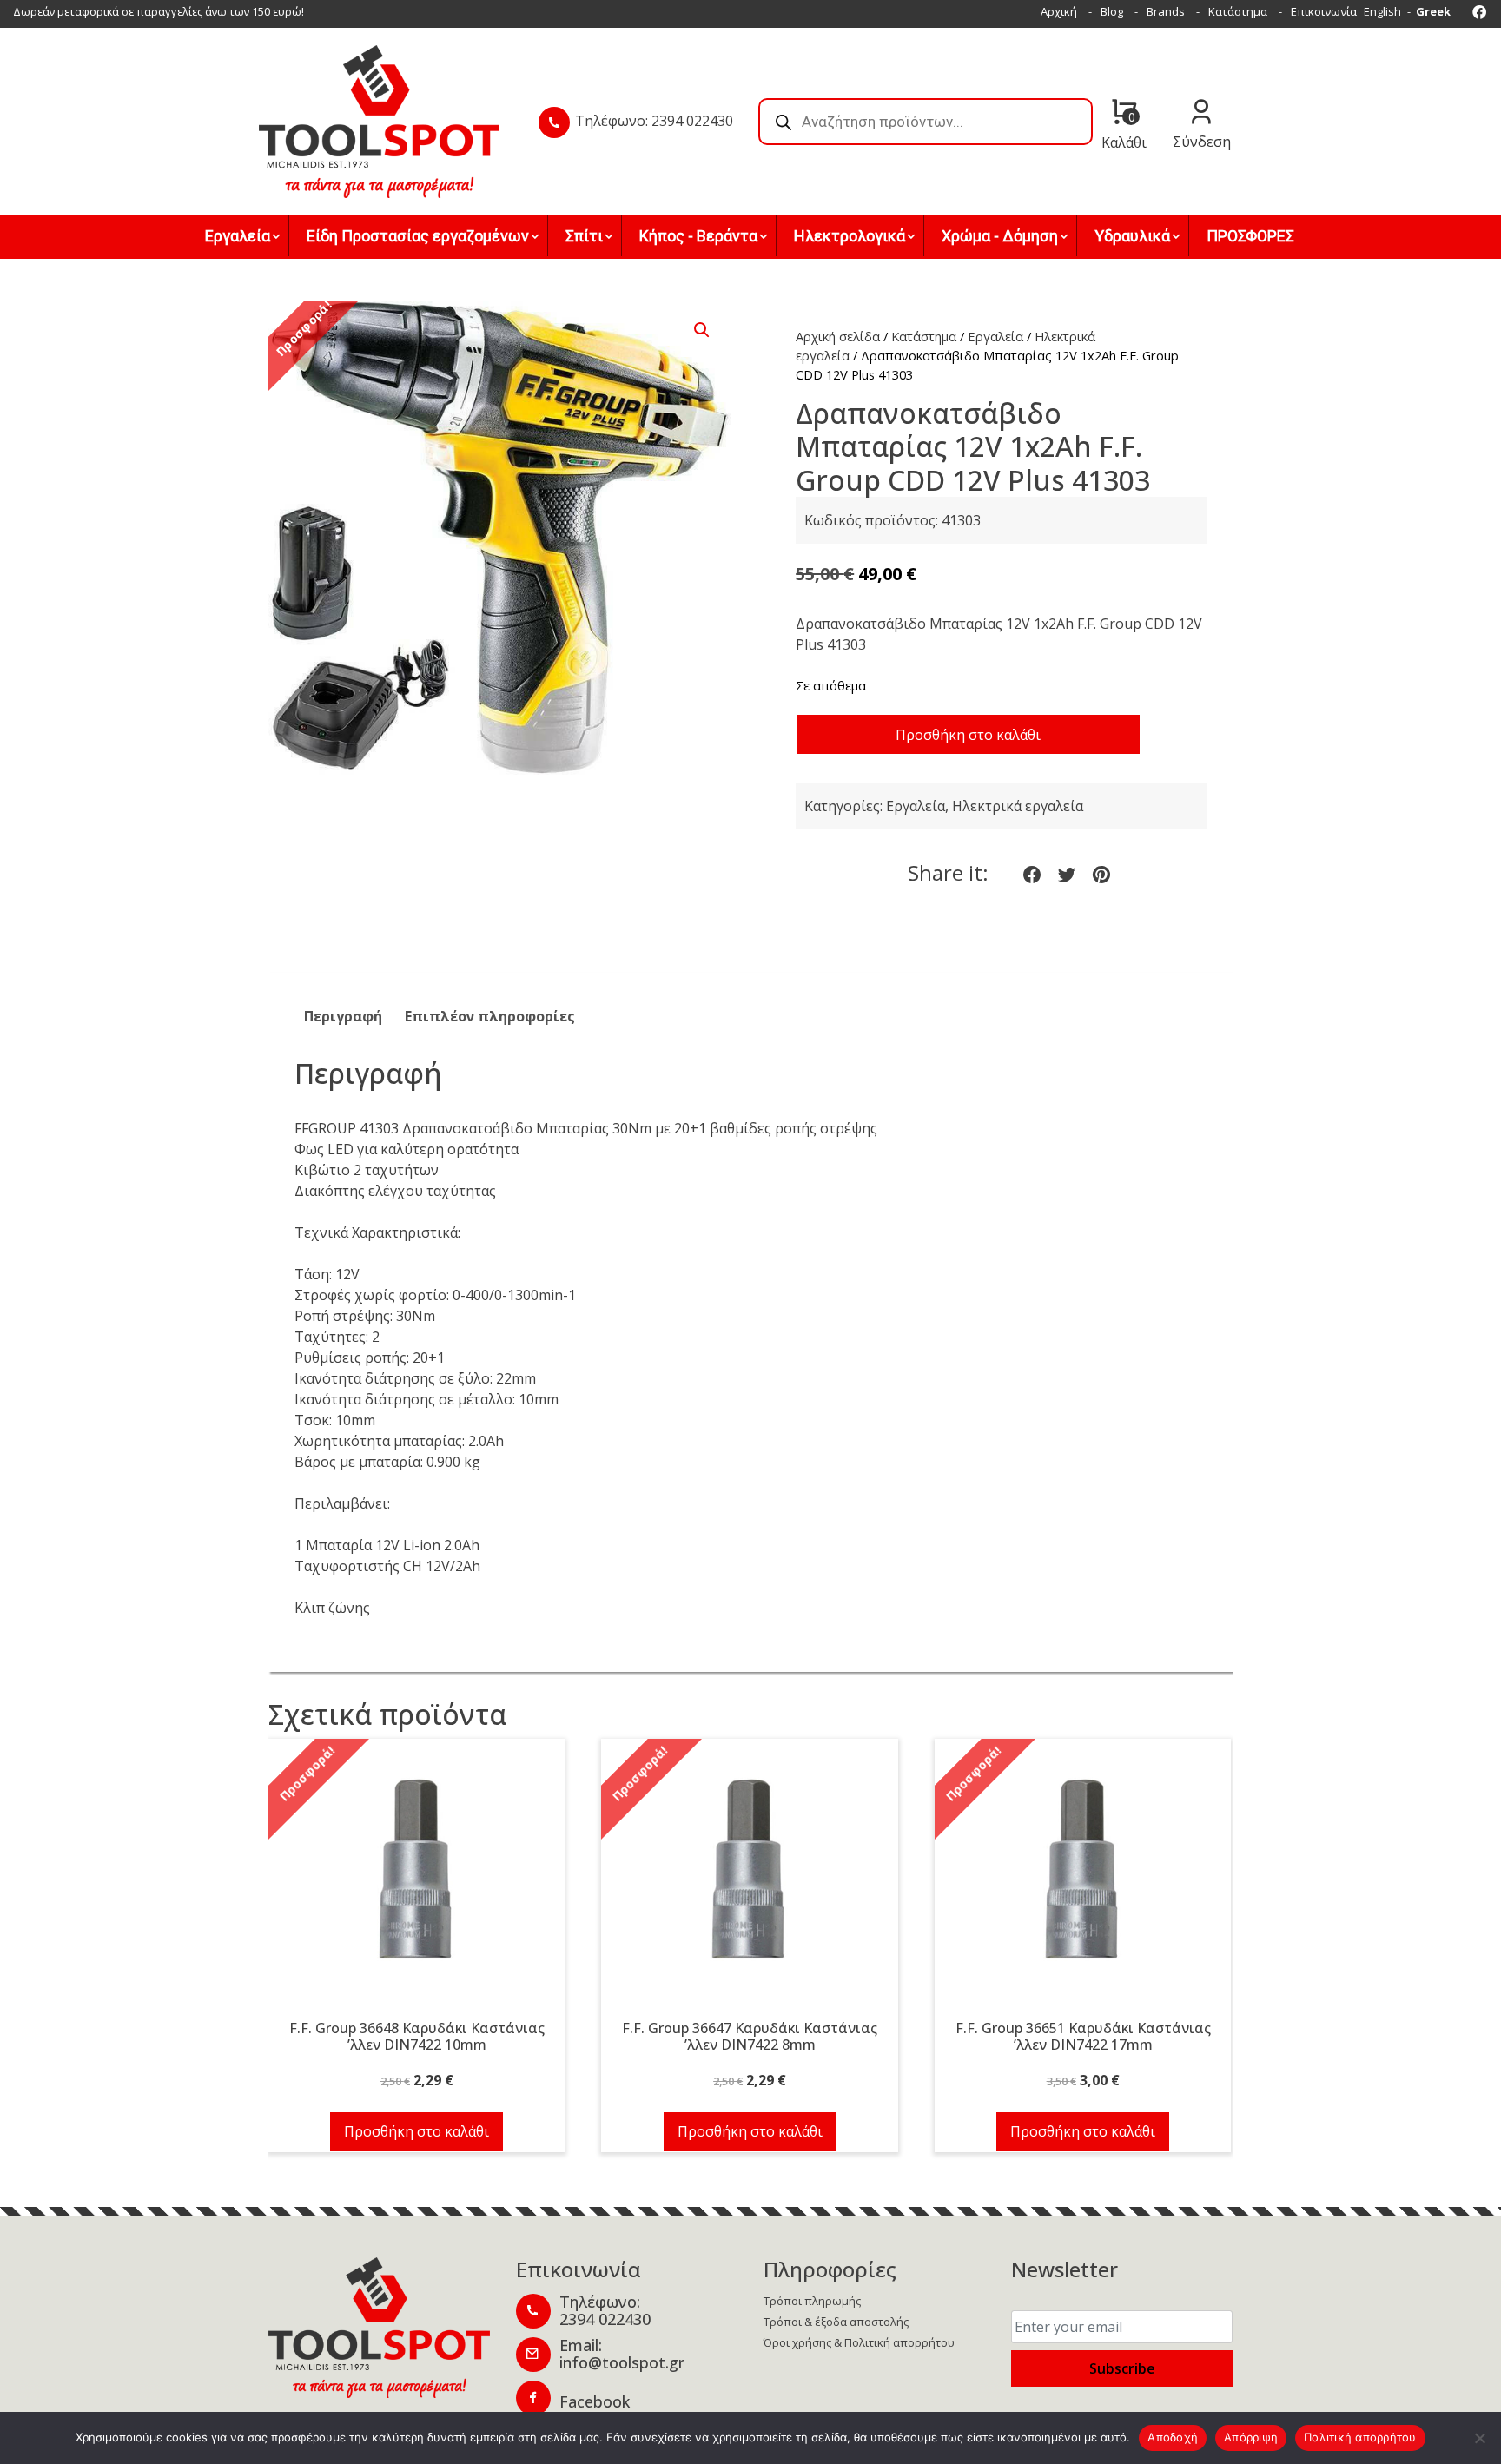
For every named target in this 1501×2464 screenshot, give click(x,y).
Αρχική (1059, 11)
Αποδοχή (1173, 2437)
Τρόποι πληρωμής (812, 2301)
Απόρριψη (1251, 2437)
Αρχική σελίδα (838, 336)
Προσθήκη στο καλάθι (968, 735)
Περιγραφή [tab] (343, 1016)
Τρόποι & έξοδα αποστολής (836, 2322)
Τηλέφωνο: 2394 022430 (654, 121)
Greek (1433, 11)
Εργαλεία (995, 336)
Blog (1112, 11)
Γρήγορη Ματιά (417, 1879)
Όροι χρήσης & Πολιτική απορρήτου (859, 2342)
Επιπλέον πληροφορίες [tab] (490, 1016)
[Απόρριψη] (1479, 2438)
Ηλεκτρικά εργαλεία (1018, 806)
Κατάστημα (1238, 11)
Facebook (595, 2401)
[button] (702, 330)
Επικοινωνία (1324, 11)
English (1382, 11)
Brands (1166, 11)
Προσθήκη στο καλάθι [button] (417, 2131)
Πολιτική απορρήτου (1360, 2437)
